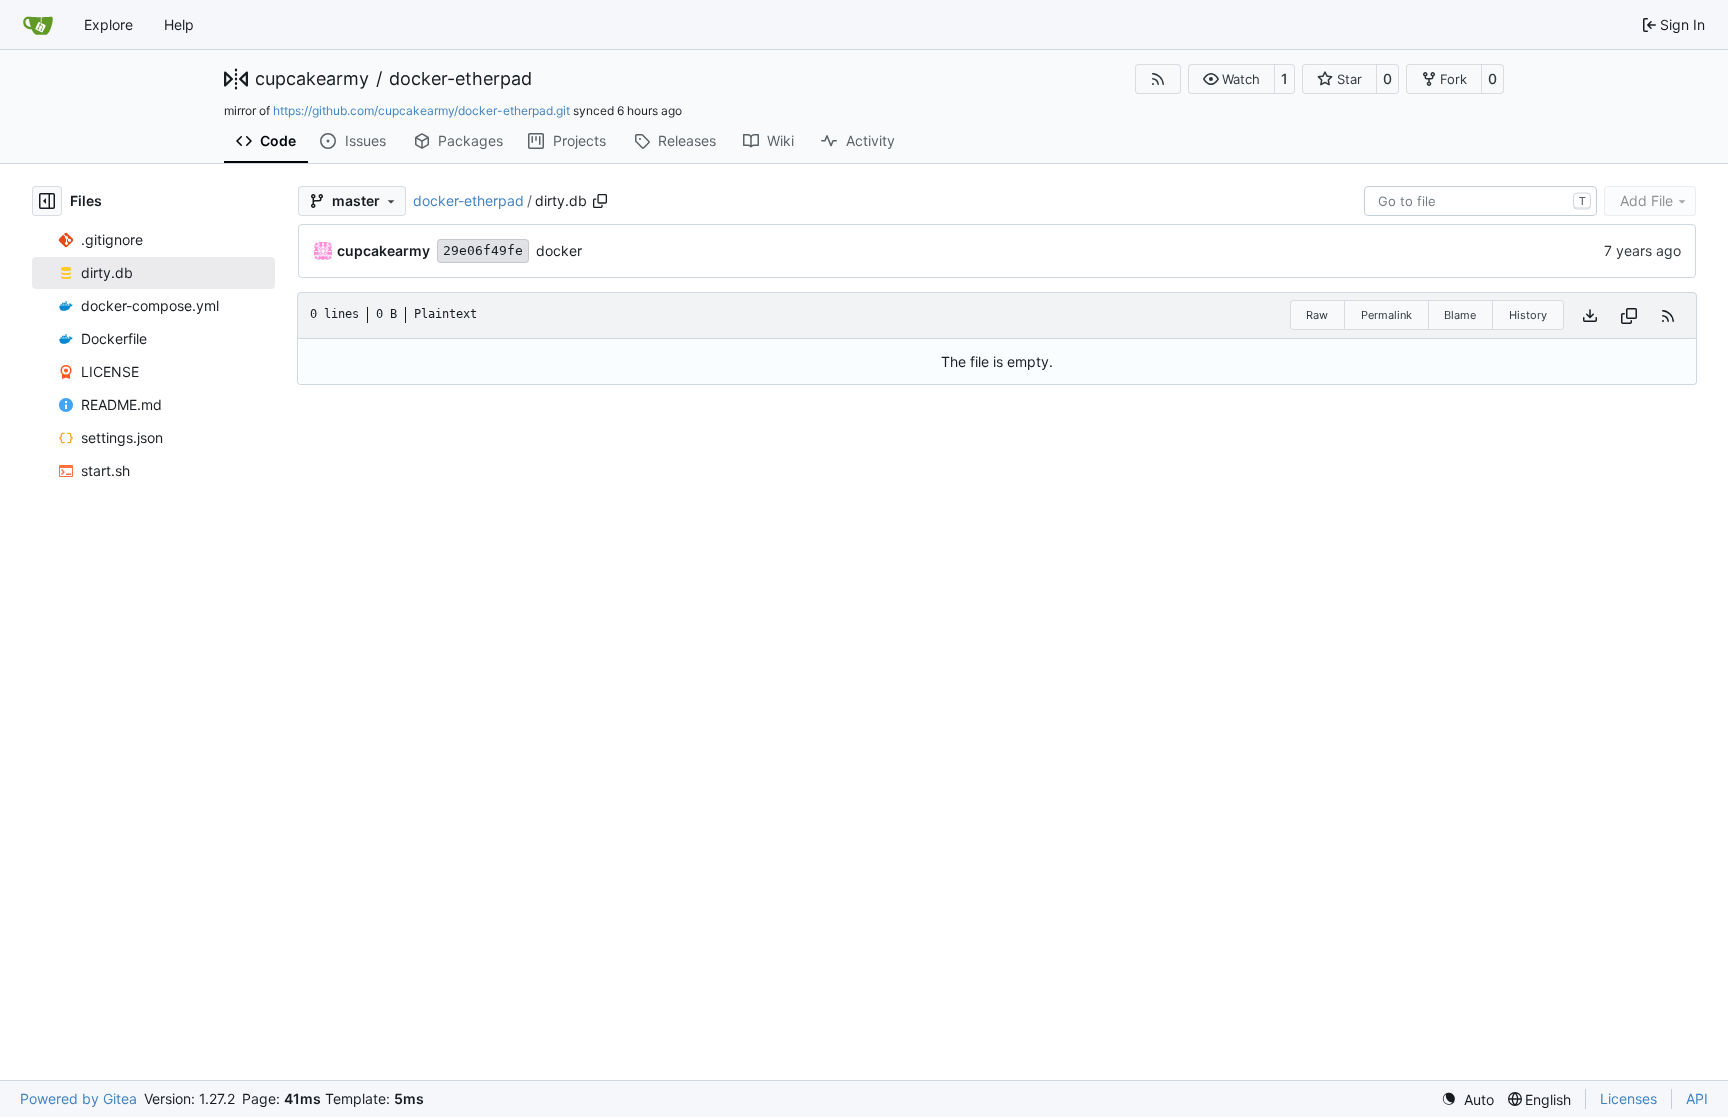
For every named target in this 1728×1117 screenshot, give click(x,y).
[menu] (1467, 1099)
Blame (1460, 315)
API (1697, 1098)
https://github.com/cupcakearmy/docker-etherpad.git (421, 110)
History (1528, 315)
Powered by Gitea (78, 1098)
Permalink (1386, 315)
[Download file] (1590, 315)
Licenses (1628, 1098)
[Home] (38, 25)
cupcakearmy (312, 79)
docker (559, 250)
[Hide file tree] (47, 201)
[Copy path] (600, 201)
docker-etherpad (460, 79)
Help (179, 24)
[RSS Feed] (1158, 79)
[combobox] (1480, 201)
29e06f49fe (483, 250)
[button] (1231, 79)
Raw (1317, 315)
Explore (108, 24)
